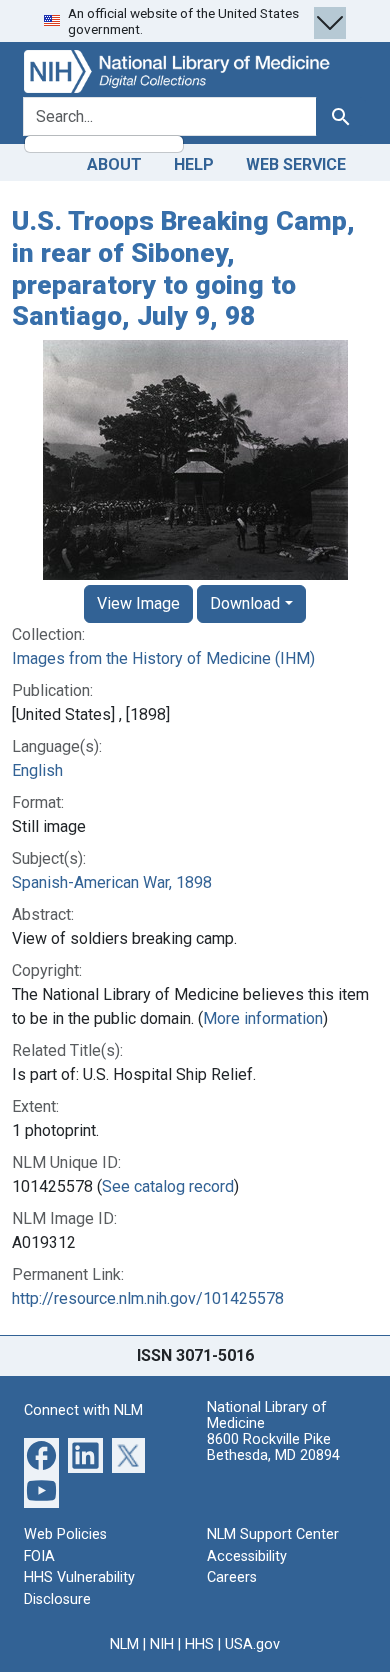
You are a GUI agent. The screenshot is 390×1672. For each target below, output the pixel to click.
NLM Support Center (273, 1534)
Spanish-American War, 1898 (112, 882)
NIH (162, 1644)
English (37, 770)
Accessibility (247, 1556)
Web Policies (65, 1534)
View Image (138, 603)
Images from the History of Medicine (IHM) (163, 658)
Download (245, 603)
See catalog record (168, 1186)
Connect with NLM (83, 1410)
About (114, 164)
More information (263, 1018)
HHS (199, 1644)
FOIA (39, 1556)
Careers (232, 1577)
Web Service (296, 164)
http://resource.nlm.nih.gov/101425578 (148, 1298)
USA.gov (252, 1644)
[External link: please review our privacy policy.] (41, 1454)
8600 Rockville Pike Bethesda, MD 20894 (273, 1447)
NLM (124, 1644)
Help (194, 164)
